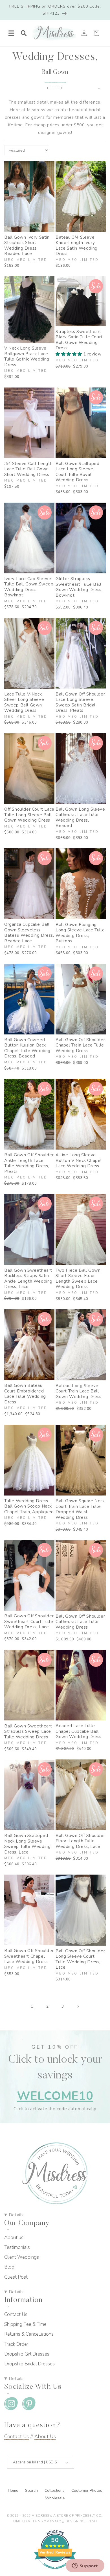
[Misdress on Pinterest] (29, 2405)
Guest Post (16, 2277)
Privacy (54, 2521)
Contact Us (16, 2314)
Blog (9, 2267)
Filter (55, 88)
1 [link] (32, 2006)
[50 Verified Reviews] (55, 2572)
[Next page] (78, 2006)
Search (32, 2490)
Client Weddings (22, 2257)
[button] (11, 33)
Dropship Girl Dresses (27, 2354)
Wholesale (55, 2498)
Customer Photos (87, 2490)
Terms (37, 2521)
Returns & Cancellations (29, 2334)
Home (14, 2490)
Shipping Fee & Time (25, 2324)
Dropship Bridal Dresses (29, 2364)
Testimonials (17, 2247)
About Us (45, 2437)
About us (14, 2238)
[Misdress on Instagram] (11, 2405)
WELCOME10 (55, 2096)
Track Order (16, 2344)
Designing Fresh (81, 2521)
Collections (55, 2490)
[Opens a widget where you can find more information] (85, 2566)
